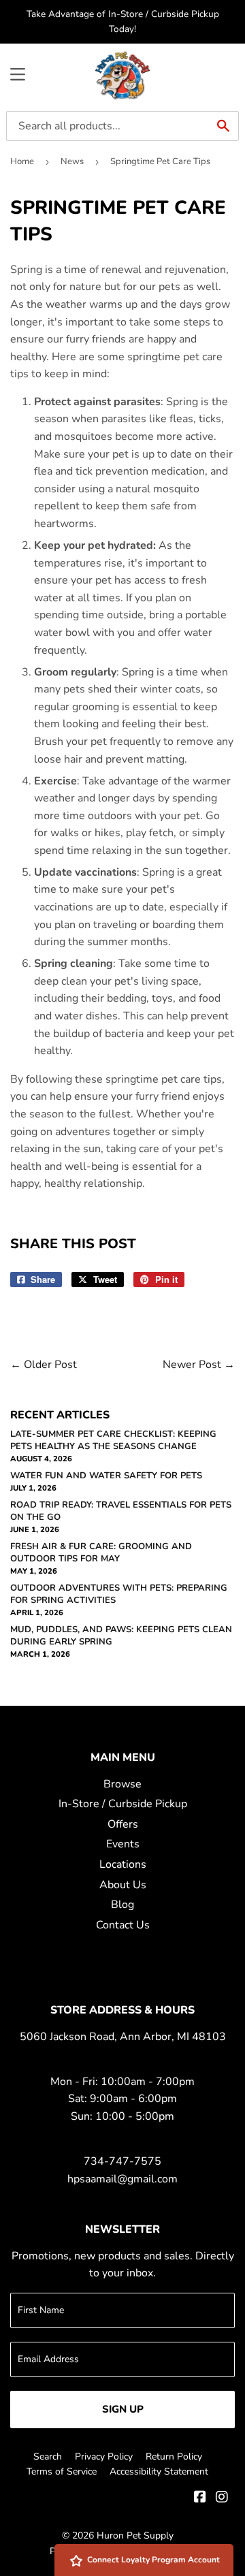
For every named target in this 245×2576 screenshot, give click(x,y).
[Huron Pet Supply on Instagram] (222, 2498)
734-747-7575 (122, 2161)
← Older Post (44, 1365)
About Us (123, 1885)
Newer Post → (199, 1365)
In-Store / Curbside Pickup (123, 1804)
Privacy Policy (104, 2456)
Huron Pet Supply (135, 2535)
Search (48, 2456)
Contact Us (123, 1925)
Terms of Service (62, 2471)
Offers (123, 1824)
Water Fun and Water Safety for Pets (106, 1476)
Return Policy (174, 2456)
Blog (122, 1905)
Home (22, 161)
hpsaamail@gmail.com (122, 2179)
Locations (123, 1864)
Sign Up (123, 2409)
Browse (122, 1784)
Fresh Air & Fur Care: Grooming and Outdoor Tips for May (101, 1553)
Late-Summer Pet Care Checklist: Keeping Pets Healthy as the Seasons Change (113, 1440)
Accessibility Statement (159, 2471)
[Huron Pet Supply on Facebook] (200, 2498)
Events (123, 1844)
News (72, 161)
